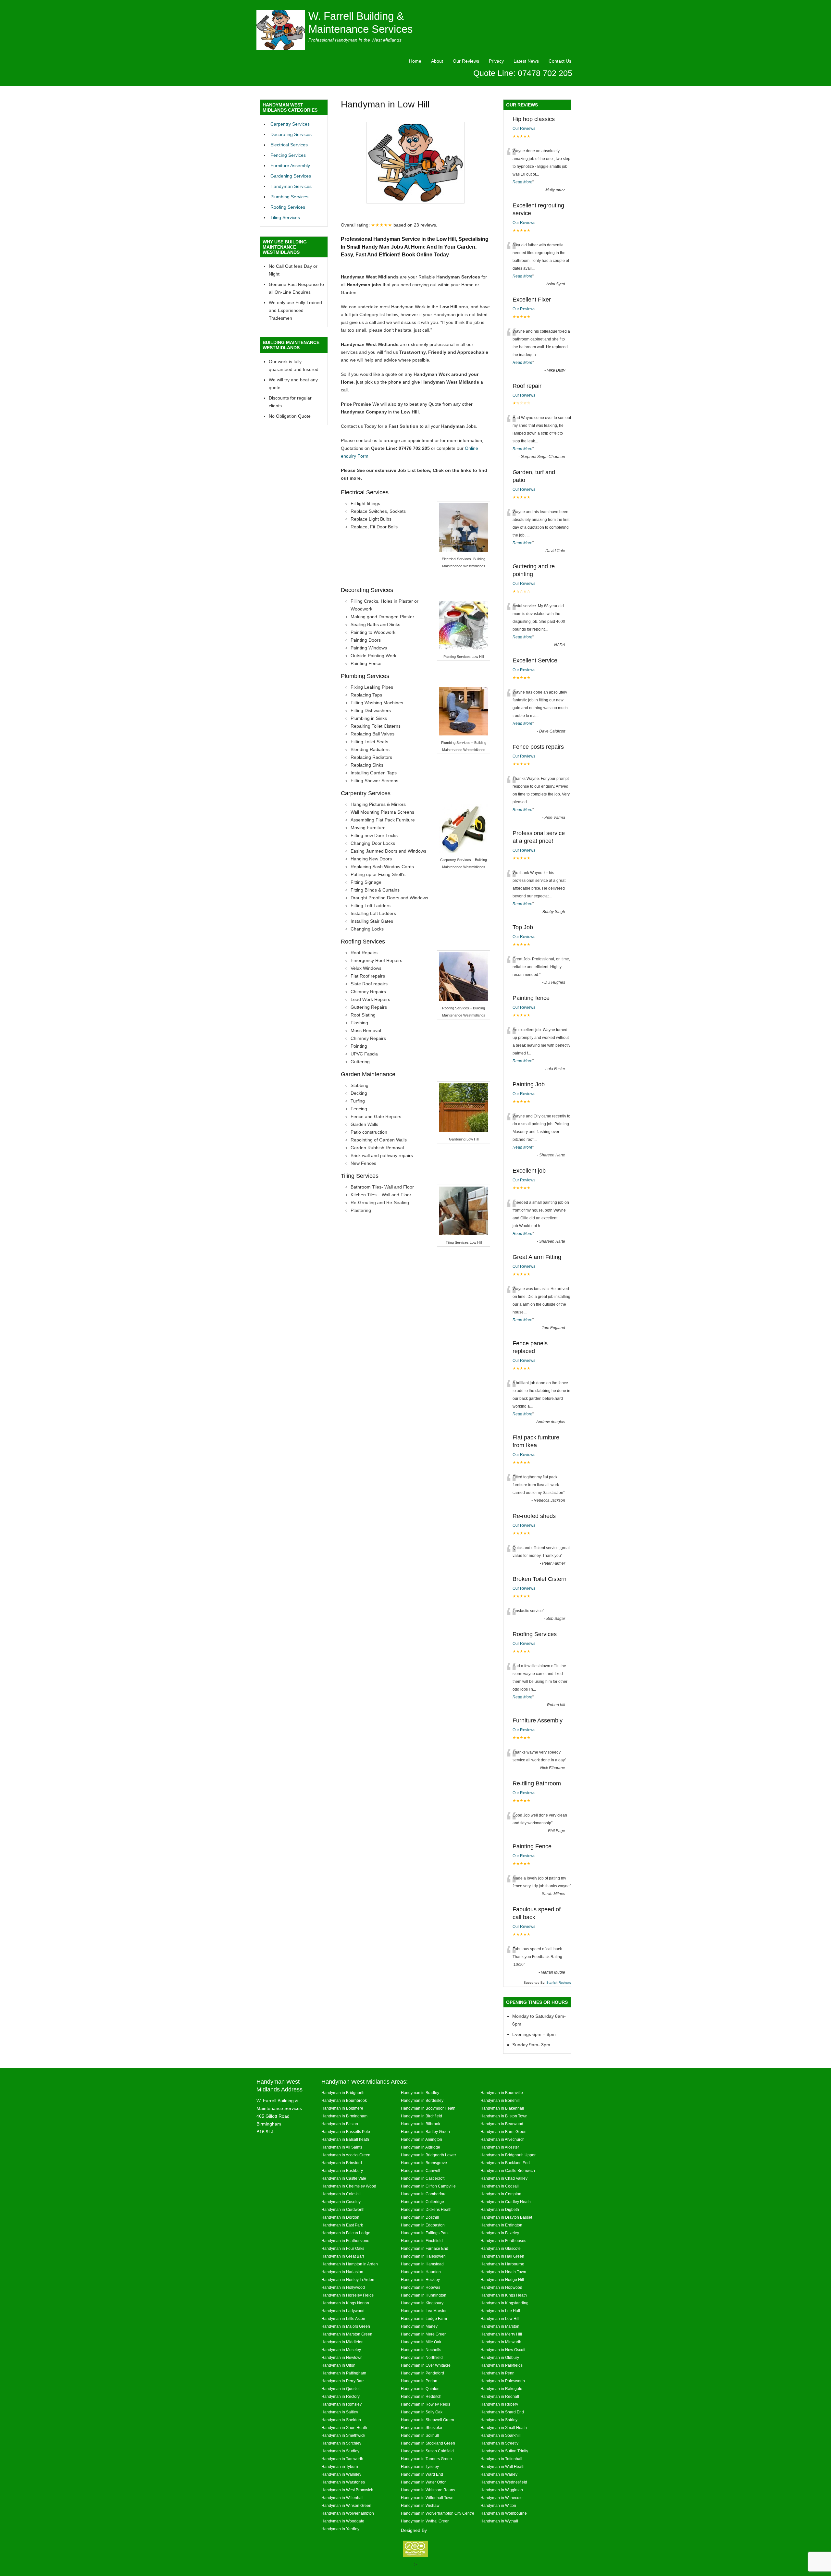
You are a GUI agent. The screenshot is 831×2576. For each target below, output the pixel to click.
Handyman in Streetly (499, 2443)
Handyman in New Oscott (503, 2350)
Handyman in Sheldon (341, 2420)
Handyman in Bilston (340, 2124)
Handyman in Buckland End (505, 2163)
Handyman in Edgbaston (423, 2225)
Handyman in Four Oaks (343, 2248)
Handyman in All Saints (342, 2147)
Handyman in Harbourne (502, 2264)
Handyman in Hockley (420, 2280)
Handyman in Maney (419, 2326)
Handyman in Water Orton (424, 2482)
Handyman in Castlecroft (423, 2178)
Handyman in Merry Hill (501, 2334)
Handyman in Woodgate (343, 2521)
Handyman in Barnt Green (503, 2132)
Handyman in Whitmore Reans (428, 2490)
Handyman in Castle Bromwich (508, 2170)
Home (415, 61)
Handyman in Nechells (421, 2350)
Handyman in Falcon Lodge (346, 2233)
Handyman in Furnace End (425, 2248)
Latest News (526, 61)
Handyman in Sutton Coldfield (427, 2451)
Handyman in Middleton (342, 2342)
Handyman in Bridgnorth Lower (428, 2155)
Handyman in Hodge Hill (502, 2280)
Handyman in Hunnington (424, 2295)
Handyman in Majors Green (346, 2326)
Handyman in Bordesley (422, 2100)
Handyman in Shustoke (422, 2428)
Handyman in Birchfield (422, 2116)
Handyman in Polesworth (503, 2381)
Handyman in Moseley (341, 2350)
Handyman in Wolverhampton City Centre (438, 2513)
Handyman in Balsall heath (345, 2139)
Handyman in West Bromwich (347, 2490)
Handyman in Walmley (341, 2474)
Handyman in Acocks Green (346, 2155)
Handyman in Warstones (343, 2482)
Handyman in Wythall (499, 2521)
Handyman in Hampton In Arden (350, 2264)
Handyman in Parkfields (502, 2365)
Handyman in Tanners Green (426, 2459)
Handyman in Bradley (420, 2093)
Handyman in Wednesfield (504, 2482)
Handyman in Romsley (341, 2404)
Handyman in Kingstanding (504, 2303)
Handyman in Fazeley (500, 2233)
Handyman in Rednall (500, 2396)
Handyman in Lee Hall (500, 2311)
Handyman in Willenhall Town (427, 2498)
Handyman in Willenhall (342, 2498)
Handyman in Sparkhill (501, 2435)
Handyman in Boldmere (342, 2108)
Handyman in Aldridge (421, 2147)
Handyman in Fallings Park (425, 2233)
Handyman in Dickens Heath (426, 2209)
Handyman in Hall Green (502, 2256)
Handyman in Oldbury (500, 2357)
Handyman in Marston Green (347, 2334)
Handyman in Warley (499, 2474)
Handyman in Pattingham (344, 2373)
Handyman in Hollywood (343, 2287)
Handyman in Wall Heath (502, 2466)
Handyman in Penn (497, 2373)
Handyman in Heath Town (503, 2272)
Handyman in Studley (340, 2451)
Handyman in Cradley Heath (506, 2202)
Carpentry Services (290, 124)
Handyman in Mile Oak (421, 2342)
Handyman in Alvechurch (502, 2139)
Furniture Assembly (290, 166)
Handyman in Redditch (421, 2396)
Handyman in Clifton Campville (428, 2186)
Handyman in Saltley (340, 2412)
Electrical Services (289, 145)
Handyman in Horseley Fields (347, 2295)
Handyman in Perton (419, 2381)
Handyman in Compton (501, 2194)
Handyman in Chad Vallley (504, 2178)
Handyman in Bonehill (500, 2100)
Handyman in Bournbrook (344, 2100)
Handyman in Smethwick (343, 2435)
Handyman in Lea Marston (424, 2311)
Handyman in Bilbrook (421, 2124)
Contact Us (560, 61)
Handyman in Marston (500, 2326)
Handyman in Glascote (501, 2248)
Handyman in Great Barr (343, 2256)
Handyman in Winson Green (346, 2505)
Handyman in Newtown (342, 2357)
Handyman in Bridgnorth (343, 2093)
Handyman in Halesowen (423, 2256)
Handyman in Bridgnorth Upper (508, 2155)
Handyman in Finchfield (422, 2241)
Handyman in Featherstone (345, 2241)
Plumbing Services (289, 197)
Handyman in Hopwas (421, 2287)
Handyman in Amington (422, 2139)
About (437, 61)
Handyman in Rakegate (501, 2389)
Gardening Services (291, 176)
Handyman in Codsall (500, 2186)
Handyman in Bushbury (342, 2170)
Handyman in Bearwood (502, 2124)
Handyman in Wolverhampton (348, 2513)
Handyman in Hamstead (422, 2264)
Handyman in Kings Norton (345, 2303)
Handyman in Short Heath (344, 2428)
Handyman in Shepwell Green (428, 2420)
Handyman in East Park (342, 2225)
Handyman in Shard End (502, 2412)
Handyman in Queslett (341, 2389)
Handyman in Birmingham (344, 2116)
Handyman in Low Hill (500, 2318)
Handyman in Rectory (341, 2396)
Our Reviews (466, 61)
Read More (522, 182)
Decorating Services (291, 134)
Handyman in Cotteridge (422, 2202)
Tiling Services (285, 217)
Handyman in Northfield (422, 2357)
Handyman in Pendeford (422, 2373)
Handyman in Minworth (501, 2342)
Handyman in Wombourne (504, 2513)
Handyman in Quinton (420, 2389)
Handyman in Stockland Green (428, 2443)
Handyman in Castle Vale (344, 2178)
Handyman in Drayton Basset (506, 2217)
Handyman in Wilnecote (502, 2498)
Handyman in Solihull (420, 2435)
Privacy (496, 61)
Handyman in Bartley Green (425, 2132)
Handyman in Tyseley (420, 2466)
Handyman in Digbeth (500, 2209)
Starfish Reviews (559, 1983)
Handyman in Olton (338, 2365)
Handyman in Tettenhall (501, 2459)
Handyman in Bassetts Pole (346, 2132)
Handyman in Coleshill (341, 2194)
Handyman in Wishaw (420, 2505)
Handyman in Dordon (340, 2217)
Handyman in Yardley (340, 2529)
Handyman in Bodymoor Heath (428, 2108)
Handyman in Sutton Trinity (504, 2451)
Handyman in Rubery (499, 2404)
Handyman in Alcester (500, 2147)
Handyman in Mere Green (424, 2334)
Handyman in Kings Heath (504, 2295)
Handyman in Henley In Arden (348, 2280)
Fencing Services (288, 155)
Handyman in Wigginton (502, 2490)
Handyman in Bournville (502, 2093)
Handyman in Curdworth (343, 2209)
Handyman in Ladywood (343, 2311)
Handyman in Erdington (501, 2225)
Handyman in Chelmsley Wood (349, 2186)
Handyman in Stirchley (341, 2443)
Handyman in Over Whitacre (426, 2365)
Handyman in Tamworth (342, 2459)
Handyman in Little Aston (343, 2318)
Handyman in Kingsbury (422, 2303)
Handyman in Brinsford (342, 2163)
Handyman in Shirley (499, 2420)
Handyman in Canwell (421, 2170)
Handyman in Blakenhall (502, 2108)
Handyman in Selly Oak (422, 2412)
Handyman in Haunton (421, 2272)
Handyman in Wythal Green (425, 2521)
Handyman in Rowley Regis (426, 2404)
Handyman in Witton (498, 2505)
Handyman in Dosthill (420, 2217)
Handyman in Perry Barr (343, 2381)
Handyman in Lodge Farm (424, 2318)
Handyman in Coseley (341, 2202)
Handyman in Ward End (422, 2474)
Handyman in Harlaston (342, 2272)
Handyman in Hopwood (501, 2287)
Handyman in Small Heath (504, 2428)
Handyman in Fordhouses (503, 2241)
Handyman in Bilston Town (504, 2116)
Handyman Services (291, 186)
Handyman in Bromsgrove (424, 2163)
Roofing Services (288, 207)
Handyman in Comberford (424, 2194)
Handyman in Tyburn (340, 2466)
